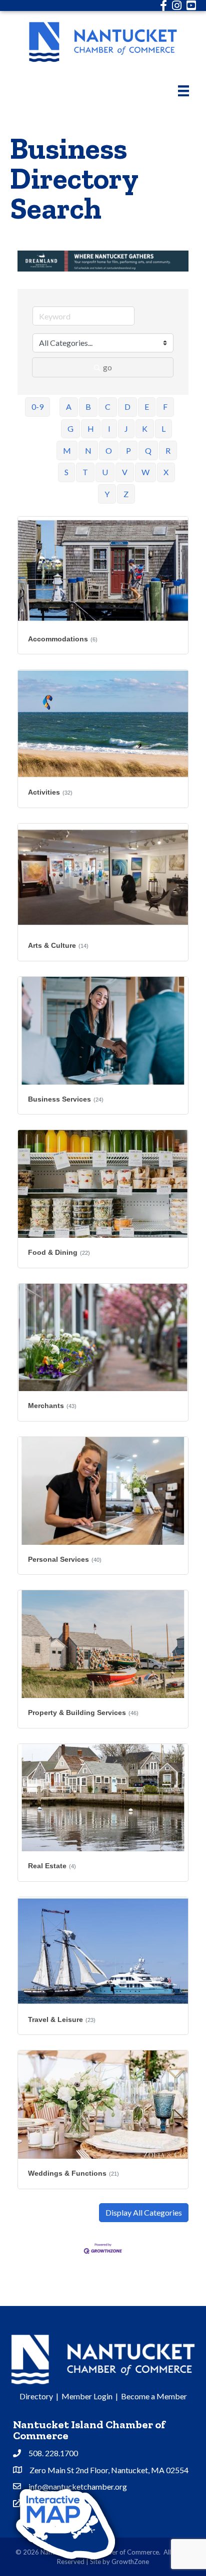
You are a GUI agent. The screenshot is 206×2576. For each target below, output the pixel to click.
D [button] (127, 407)
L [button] (163, 429)
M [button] (67, 450)
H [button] (91, 429)
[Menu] (183, 91)
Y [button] (107, 494)
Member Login (87, 2396)
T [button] (85, 472)
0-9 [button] (37, 407)
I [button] (109, 429)
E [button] (147, 407)
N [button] (88, 450)
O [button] (109, 450)
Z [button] (126, 494)
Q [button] (148, 450)
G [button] (70, 429)
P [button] (128, 450)
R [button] (168, 450)
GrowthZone (130, 2562)
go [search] (107, 367)
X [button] (166, 472)
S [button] (66, 472)
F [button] (165, 407)
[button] (144, 2213)
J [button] (126, 429)
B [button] (88, 407)
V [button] (125, 472)
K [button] (145, 429)
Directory (36, 2396)
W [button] (145, 472)
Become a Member (154, 2396)
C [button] (108, 407)
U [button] (105, 472)
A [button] (69, 407)
